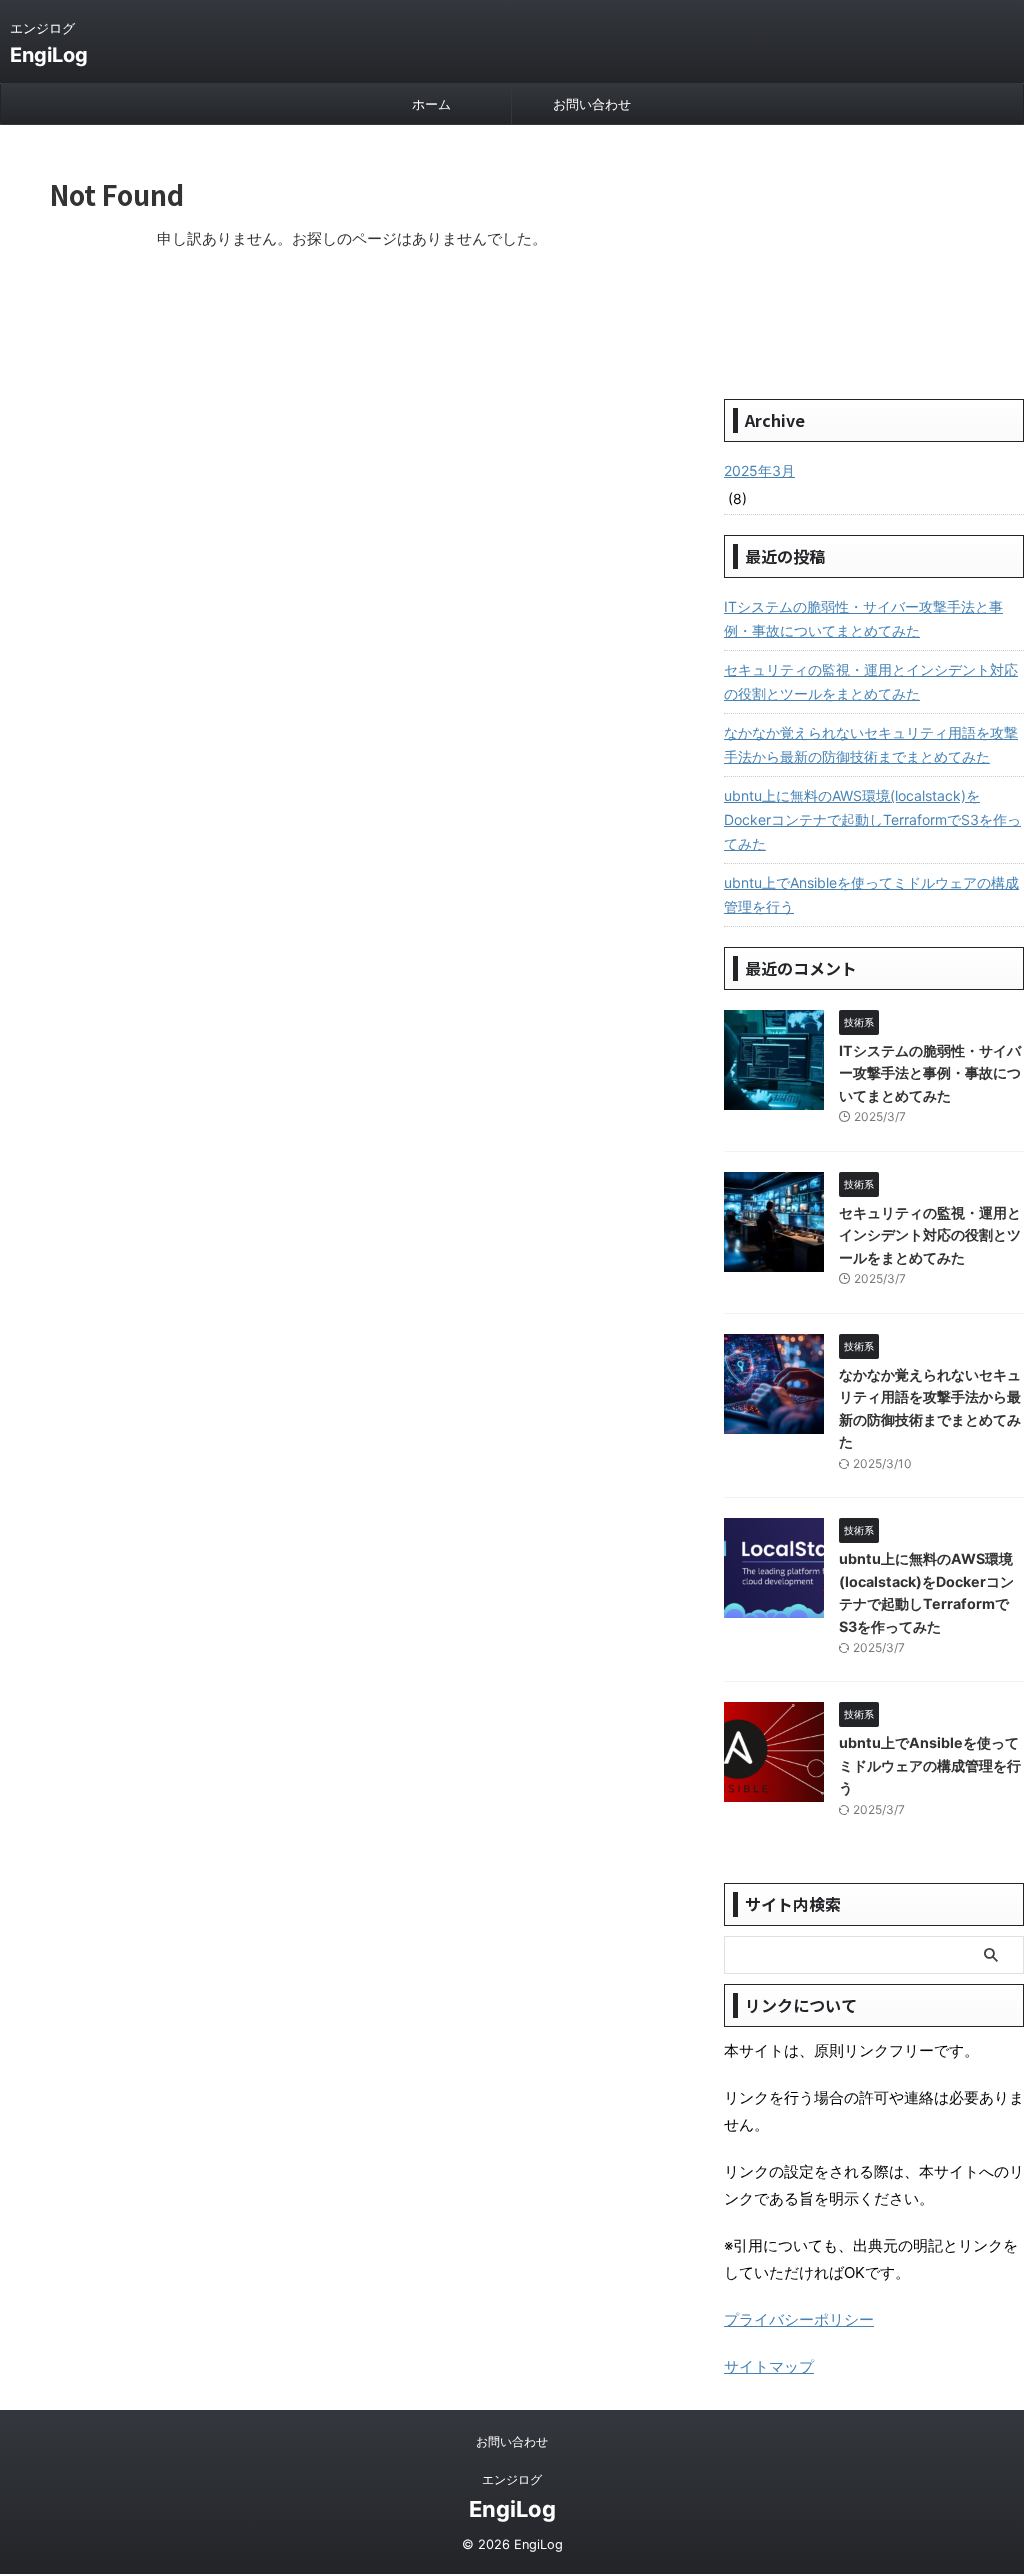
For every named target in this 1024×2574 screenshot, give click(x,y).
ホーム (431, 104)
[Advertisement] (874, 260)
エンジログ (512, 2479)
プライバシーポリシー (799, 2319)
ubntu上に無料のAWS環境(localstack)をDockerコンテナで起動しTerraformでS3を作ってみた (872, 819)
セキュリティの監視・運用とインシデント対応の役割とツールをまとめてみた (871, 681)
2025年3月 (759, 470)
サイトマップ (769, 2366)
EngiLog (49, 55)
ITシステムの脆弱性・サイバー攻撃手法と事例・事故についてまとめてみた (863, 618)
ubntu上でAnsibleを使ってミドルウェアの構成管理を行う (871, 894)
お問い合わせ (592, 104)
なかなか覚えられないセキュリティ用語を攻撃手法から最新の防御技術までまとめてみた (871, 744)
